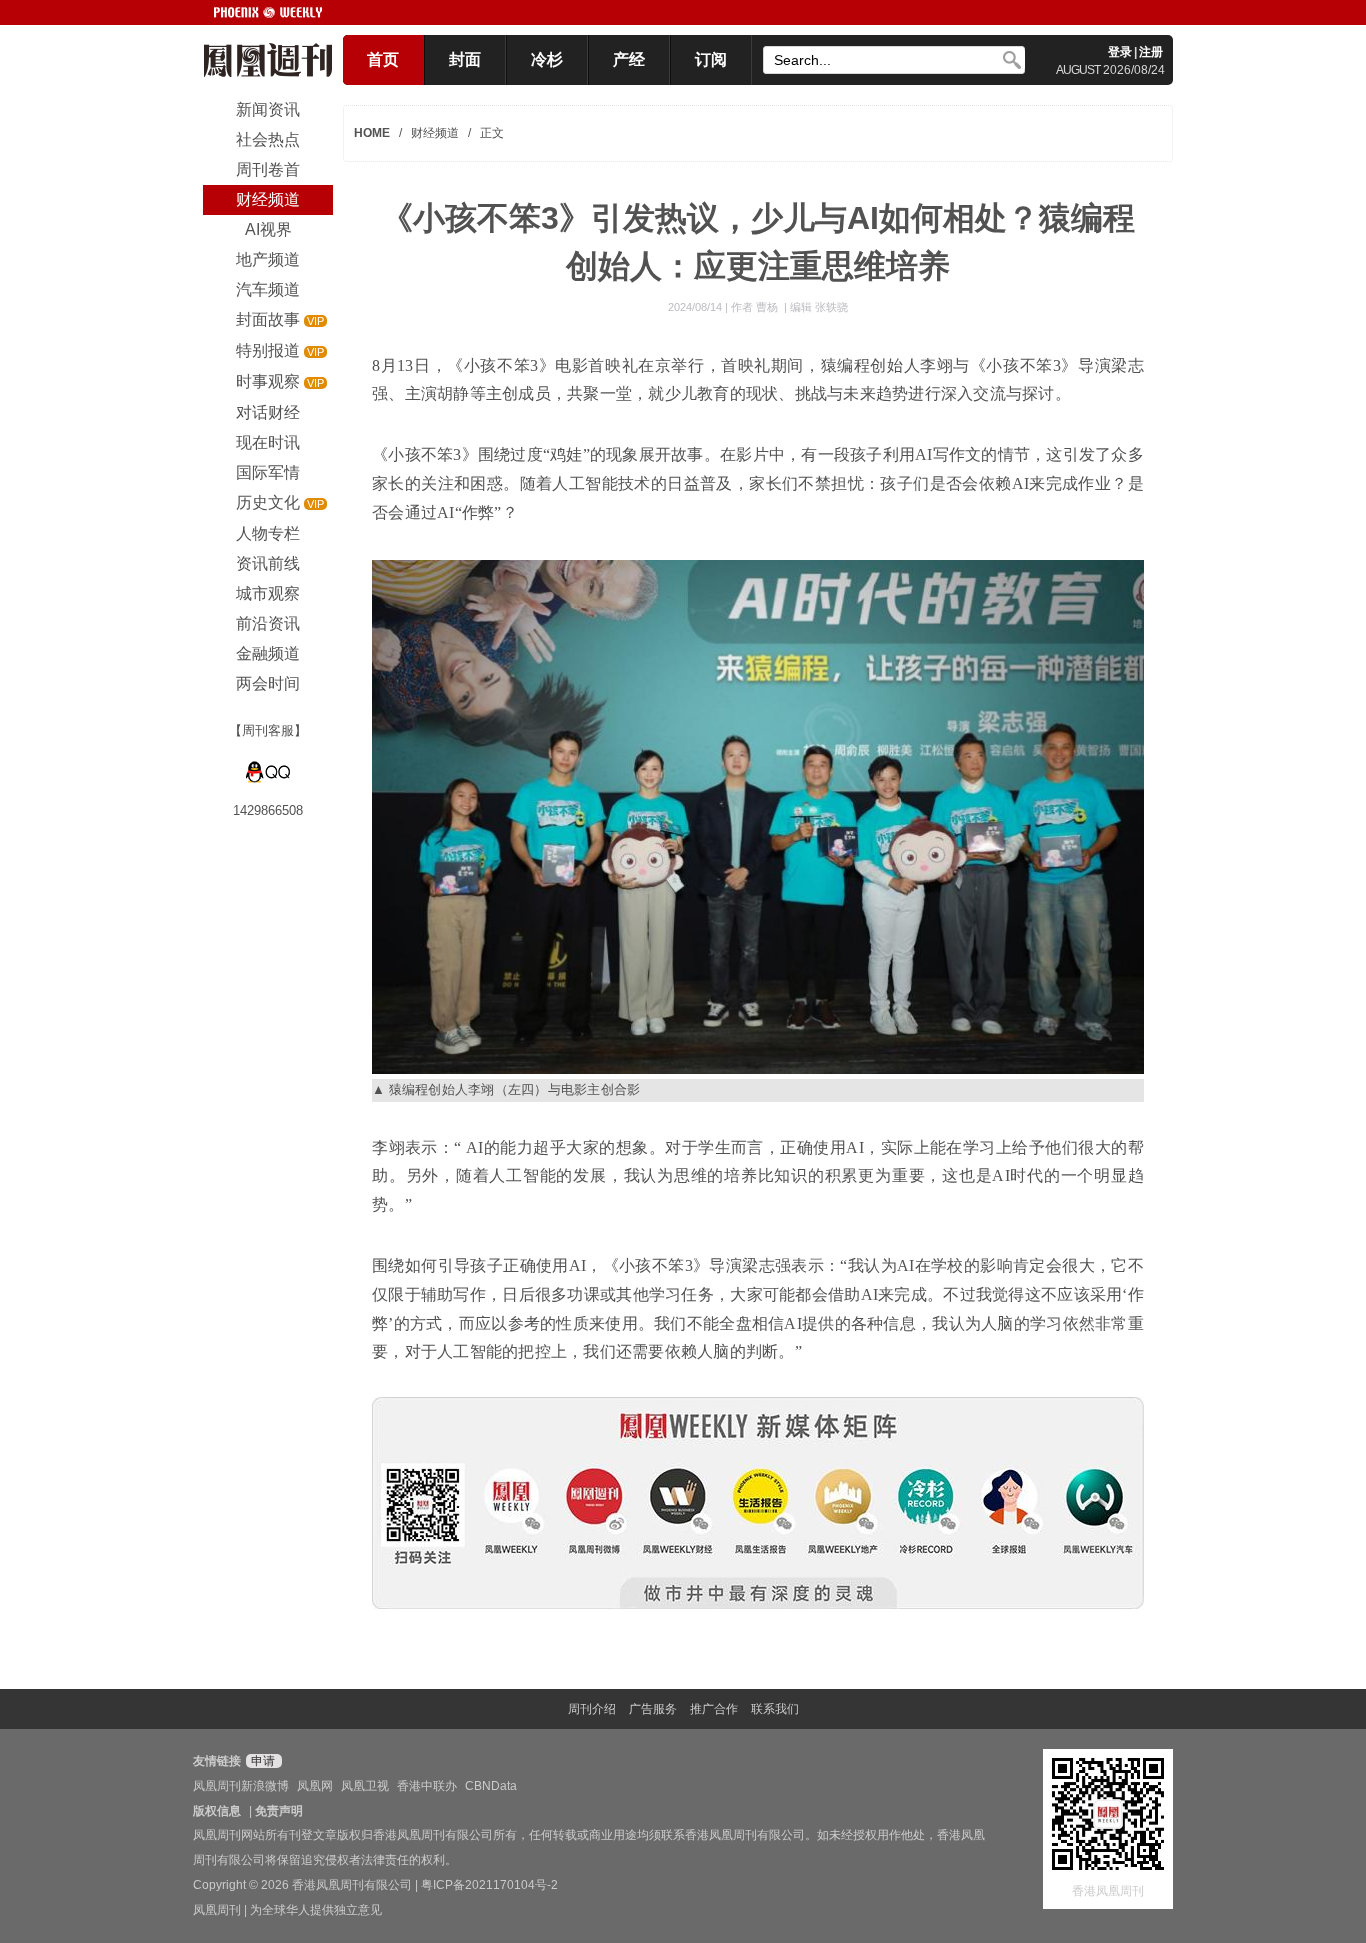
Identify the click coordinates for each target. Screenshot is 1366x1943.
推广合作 (714, 1709)
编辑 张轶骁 (819, 307)
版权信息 (217, 1811)
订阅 (711, 59)
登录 (1120, 52)
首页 (383, 59)
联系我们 (775, 1709)
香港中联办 (427, 1786)
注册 (1151, 52)
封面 (465, 59)
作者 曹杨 (756, 307)
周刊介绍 (592, 1709)
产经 (629, 59)
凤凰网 (315, 1786)
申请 (261, 1761)
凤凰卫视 (365, 1786)
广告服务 (653, 1709)
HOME (372, 133)
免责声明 (279, 1811)
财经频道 (435, 133)
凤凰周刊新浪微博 (241, 1786)
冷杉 (547, 59)
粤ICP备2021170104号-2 (489, 1885)
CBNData (491, 1786)
